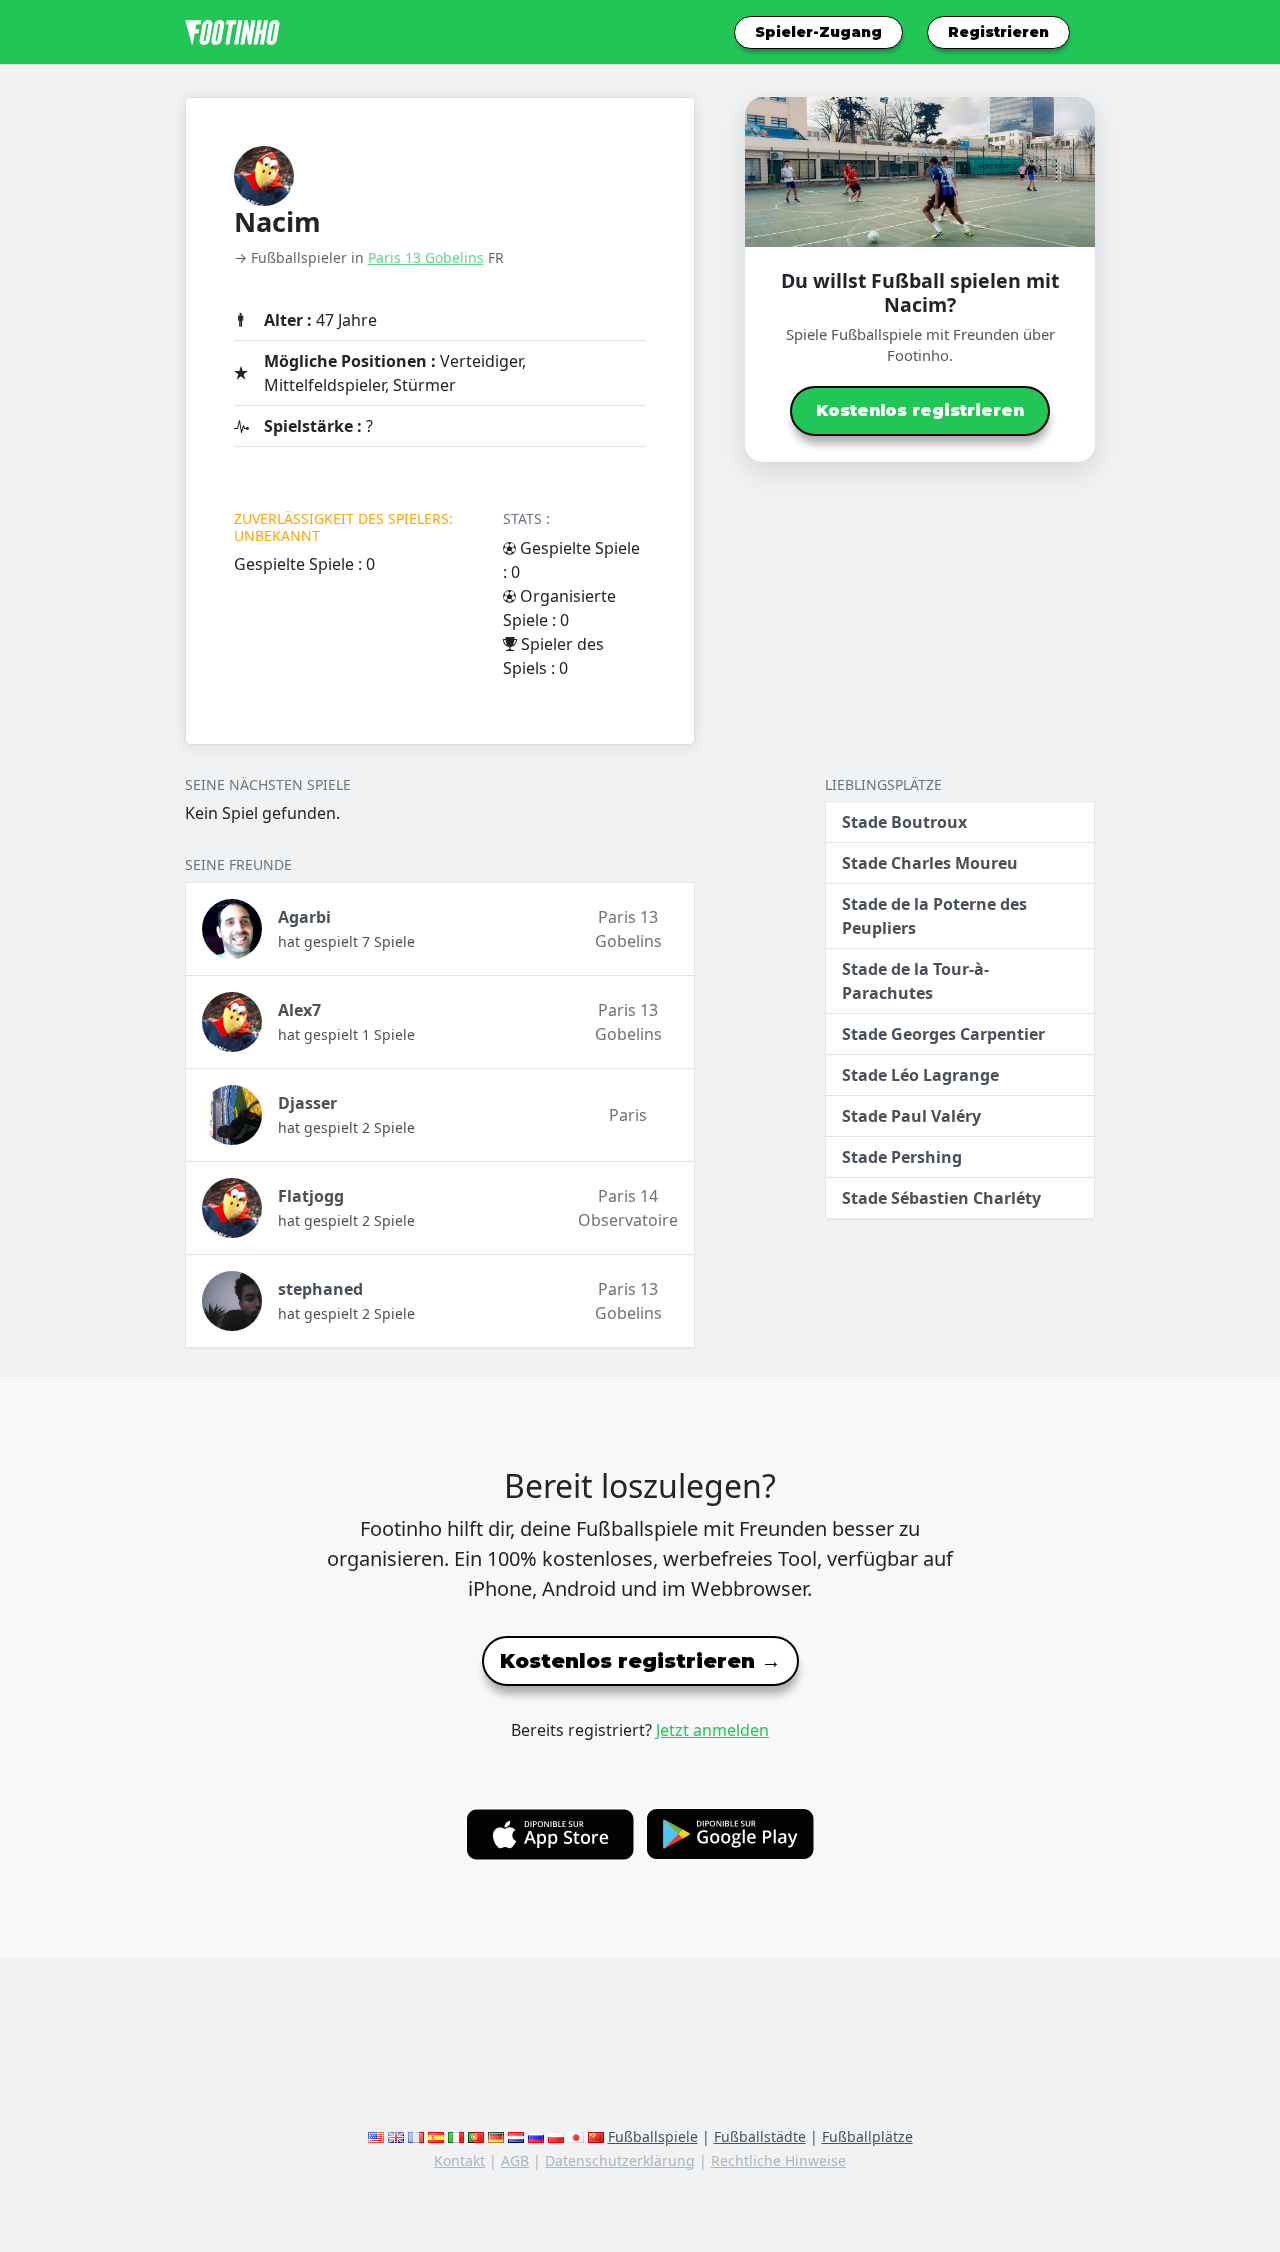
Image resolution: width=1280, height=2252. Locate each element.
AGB (515, 2160)
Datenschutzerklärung (620, 2160)
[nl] (516, 2136)
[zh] (596, 2136)
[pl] (556, 2136)
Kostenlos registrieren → (640, 1661)
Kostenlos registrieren (920, 410)
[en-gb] (396, 2136)
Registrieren (998, 32)
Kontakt (459, 2160)
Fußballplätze (867, 2136)
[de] (496, 2136)
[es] (436, 2136)
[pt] (476, 2136)
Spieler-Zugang (818, 32)
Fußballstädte (760, 2136)
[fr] (416, 2136)
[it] (456, 2136)
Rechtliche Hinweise (778, 2160)
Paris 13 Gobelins (426, 257)
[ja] (576, 2136)
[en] (376, 2136)
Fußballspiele (653, 2136)
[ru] (536, 2136)
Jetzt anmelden (712, 1730)
